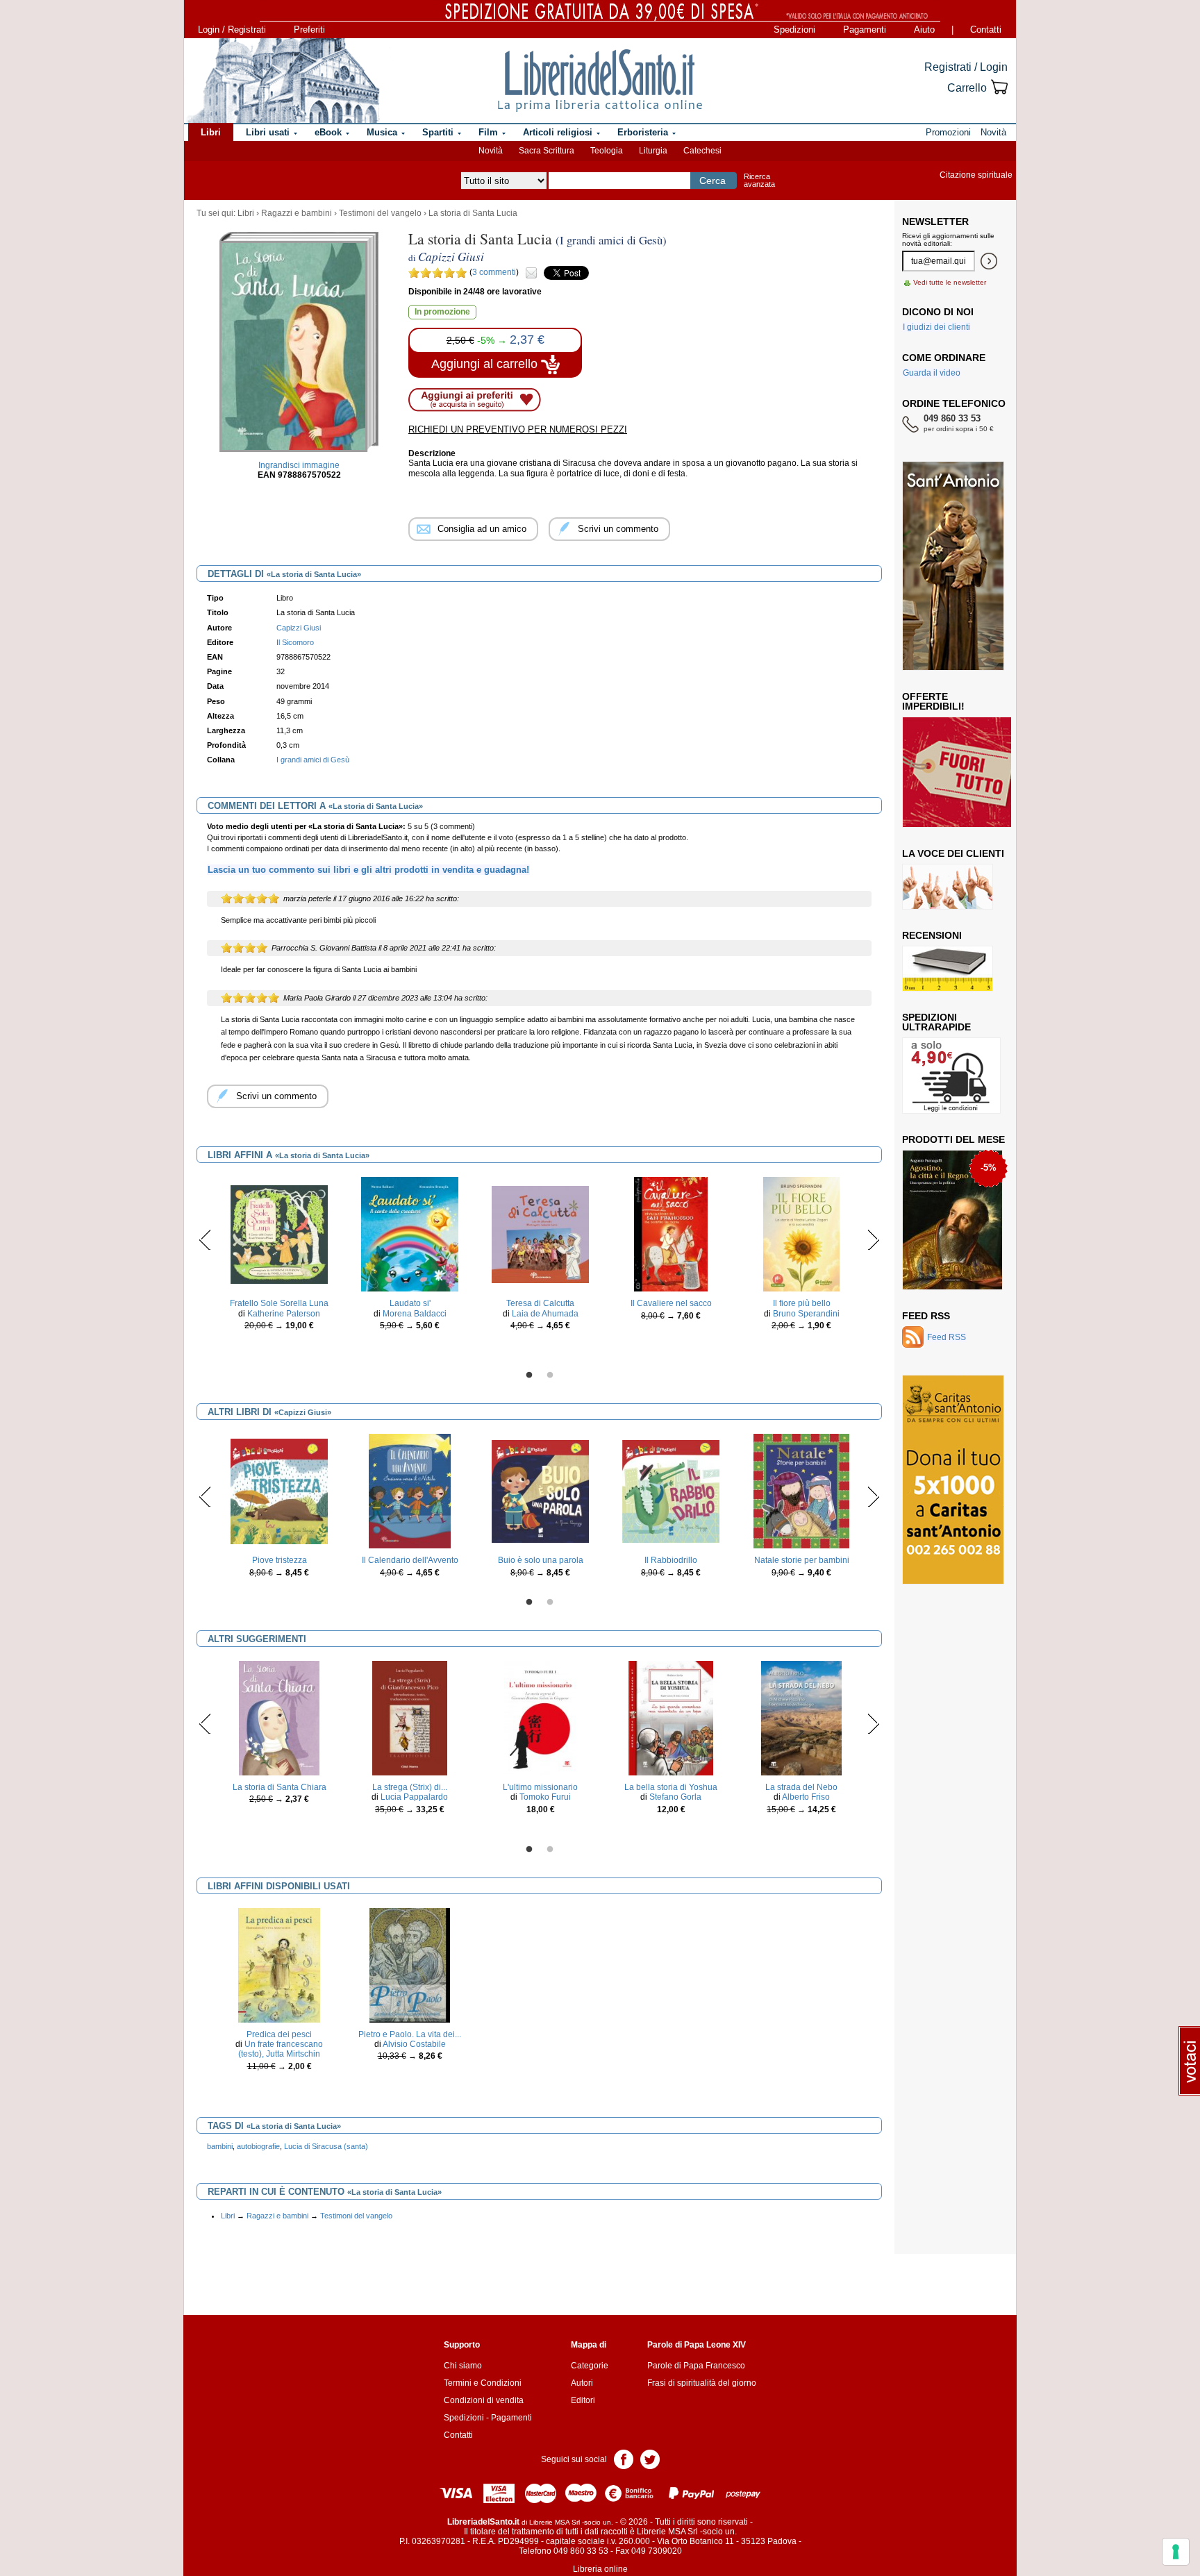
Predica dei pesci (279, 2034)
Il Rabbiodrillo (671, 1560)
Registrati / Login (966, 67)
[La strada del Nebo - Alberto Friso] (801, 1718)
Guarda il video (932, 373)
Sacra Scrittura (547, 151)
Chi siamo (463, 2366)
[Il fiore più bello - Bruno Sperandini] (801, 1234)
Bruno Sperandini (806, 1314)
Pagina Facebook (624, 2458)
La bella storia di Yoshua (671, 1787)
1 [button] (529, 1375)
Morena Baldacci (415, 1314)
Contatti (986, 30)
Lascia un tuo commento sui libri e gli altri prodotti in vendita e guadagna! (368, 870)
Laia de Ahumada (545, 1314)
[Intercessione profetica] (949, 1219)
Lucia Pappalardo (414, 1797)
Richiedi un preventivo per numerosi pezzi (518, 429)
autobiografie (258, 2146)
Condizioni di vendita (484, 2400)
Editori (583, 2400)
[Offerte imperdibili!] (962, 771)
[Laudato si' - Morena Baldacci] (409, 1234)
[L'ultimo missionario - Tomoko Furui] (541, 1718)
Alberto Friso (806, 1797)
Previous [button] (205, 1239)
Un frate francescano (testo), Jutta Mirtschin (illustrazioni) (281, 2054)
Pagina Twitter (650, 2458)
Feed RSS (926, 1316)
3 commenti (494, 272)
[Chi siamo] (283, 81)
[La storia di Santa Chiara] (279, 1718)
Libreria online (600, 2569)
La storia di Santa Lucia (473, 213)
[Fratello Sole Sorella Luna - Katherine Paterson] (279, 1234)
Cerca (712, 181)
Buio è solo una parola (541, 1560)
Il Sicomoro (295, 642)
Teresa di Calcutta (540, 1303)
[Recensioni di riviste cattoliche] (948, 968)
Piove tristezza (280, 1560)
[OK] (989, 261)
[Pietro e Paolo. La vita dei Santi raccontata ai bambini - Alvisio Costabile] (410, 1964)
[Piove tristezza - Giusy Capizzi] (279, 1491)
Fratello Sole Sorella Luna (279, 1303)
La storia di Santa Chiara (280, 1787)
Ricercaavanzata (759, 180)
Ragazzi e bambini (297, 213)
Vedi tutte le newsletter (950, 282)
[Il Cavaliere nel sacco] (671, 1234)
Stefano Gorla (675, 1797)
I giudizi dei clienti (936, 327)
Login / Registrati (232, 30)
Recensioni (932, 935)
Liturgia (653, 151)
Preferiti (309, 30)
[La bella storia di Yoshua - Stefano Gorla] (671, 1718)
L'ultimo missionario (540, 1787)
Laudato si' (410, 1303)
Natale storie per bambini (802, 1560)
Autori (582, 2383)
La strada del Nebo (801, 1787)
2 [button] (550, 1375)
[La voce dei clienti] (948, 886)
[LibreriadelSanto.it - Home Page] (600, 81)
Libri (246, 213)
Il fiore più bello (802, 1303)
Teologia (607, 151)
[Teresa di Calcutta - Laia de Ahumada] (540, 1234)
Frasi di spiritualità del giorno (702, 2383)
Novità (491, 151)
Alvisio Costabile (414, 2044)
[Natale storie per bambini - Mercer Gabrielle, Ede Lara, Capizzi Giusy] (802, 1491)
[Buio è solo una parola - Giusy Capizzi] (540, 1491)
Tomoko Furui (545, 1797)
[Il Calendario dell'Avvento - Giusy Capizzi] (410, 1491)
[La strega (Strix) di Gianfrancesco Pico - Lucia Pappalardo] (409, 1718)
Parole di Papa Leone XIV (697, 2345)
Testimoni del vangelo (380, 213)
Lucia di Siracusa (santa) (326, 2146)
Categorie (590, 2366)
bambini (220, 2146)
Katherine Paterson (284, 1314)
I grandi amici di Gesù (313, 760)
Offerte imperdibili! (933, 701)
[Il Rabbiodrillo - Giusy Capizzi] (671, 1491)
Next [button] (873, 1239)
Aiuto (924, 30)
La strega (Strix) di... (410, 1787)
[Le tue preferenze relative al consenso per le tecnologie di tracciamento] (1176, 2552)
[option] (279, 1257)
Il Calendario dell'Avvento (410, 1560)
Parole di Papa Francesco (696, 2366)
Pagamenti (865, 30)
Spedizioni (794, 30)
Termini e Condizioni (483, 2383)
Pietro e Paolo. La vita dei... (410, 2034)
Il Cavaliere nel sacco (671, 1303)
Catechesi (702, 151)
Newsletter (935, 221)
